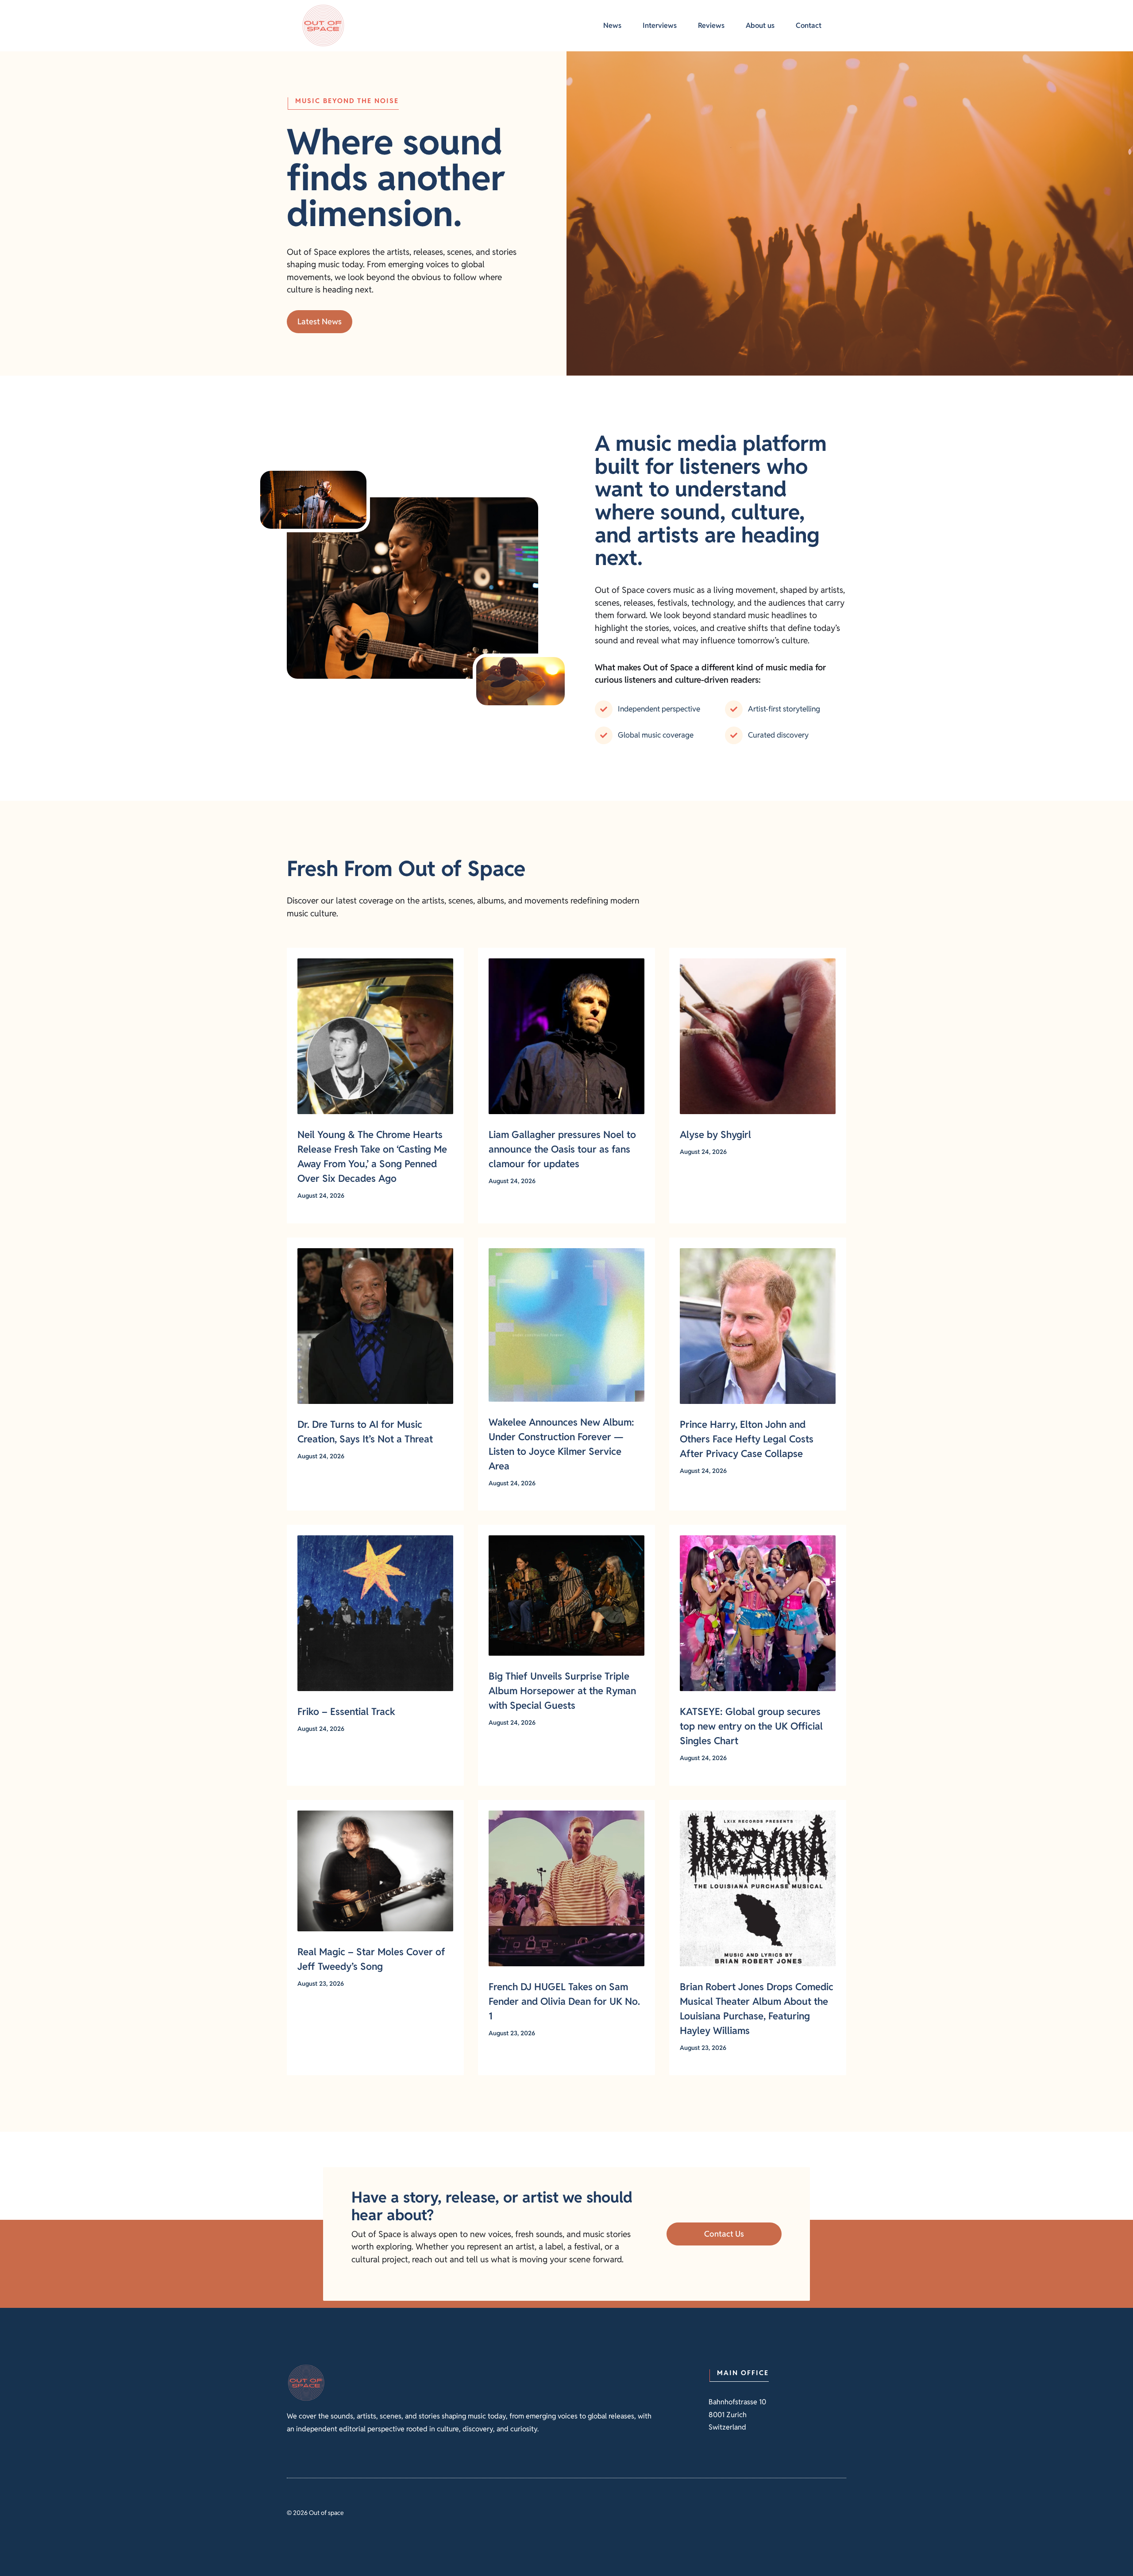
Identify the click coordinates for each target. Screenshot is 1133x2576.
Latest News (320, 321)
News (612, 25)
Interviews (660, 25)
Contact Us (724, 2234)
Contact (809, 25)
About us (760, 25)
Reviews (711, 25)
